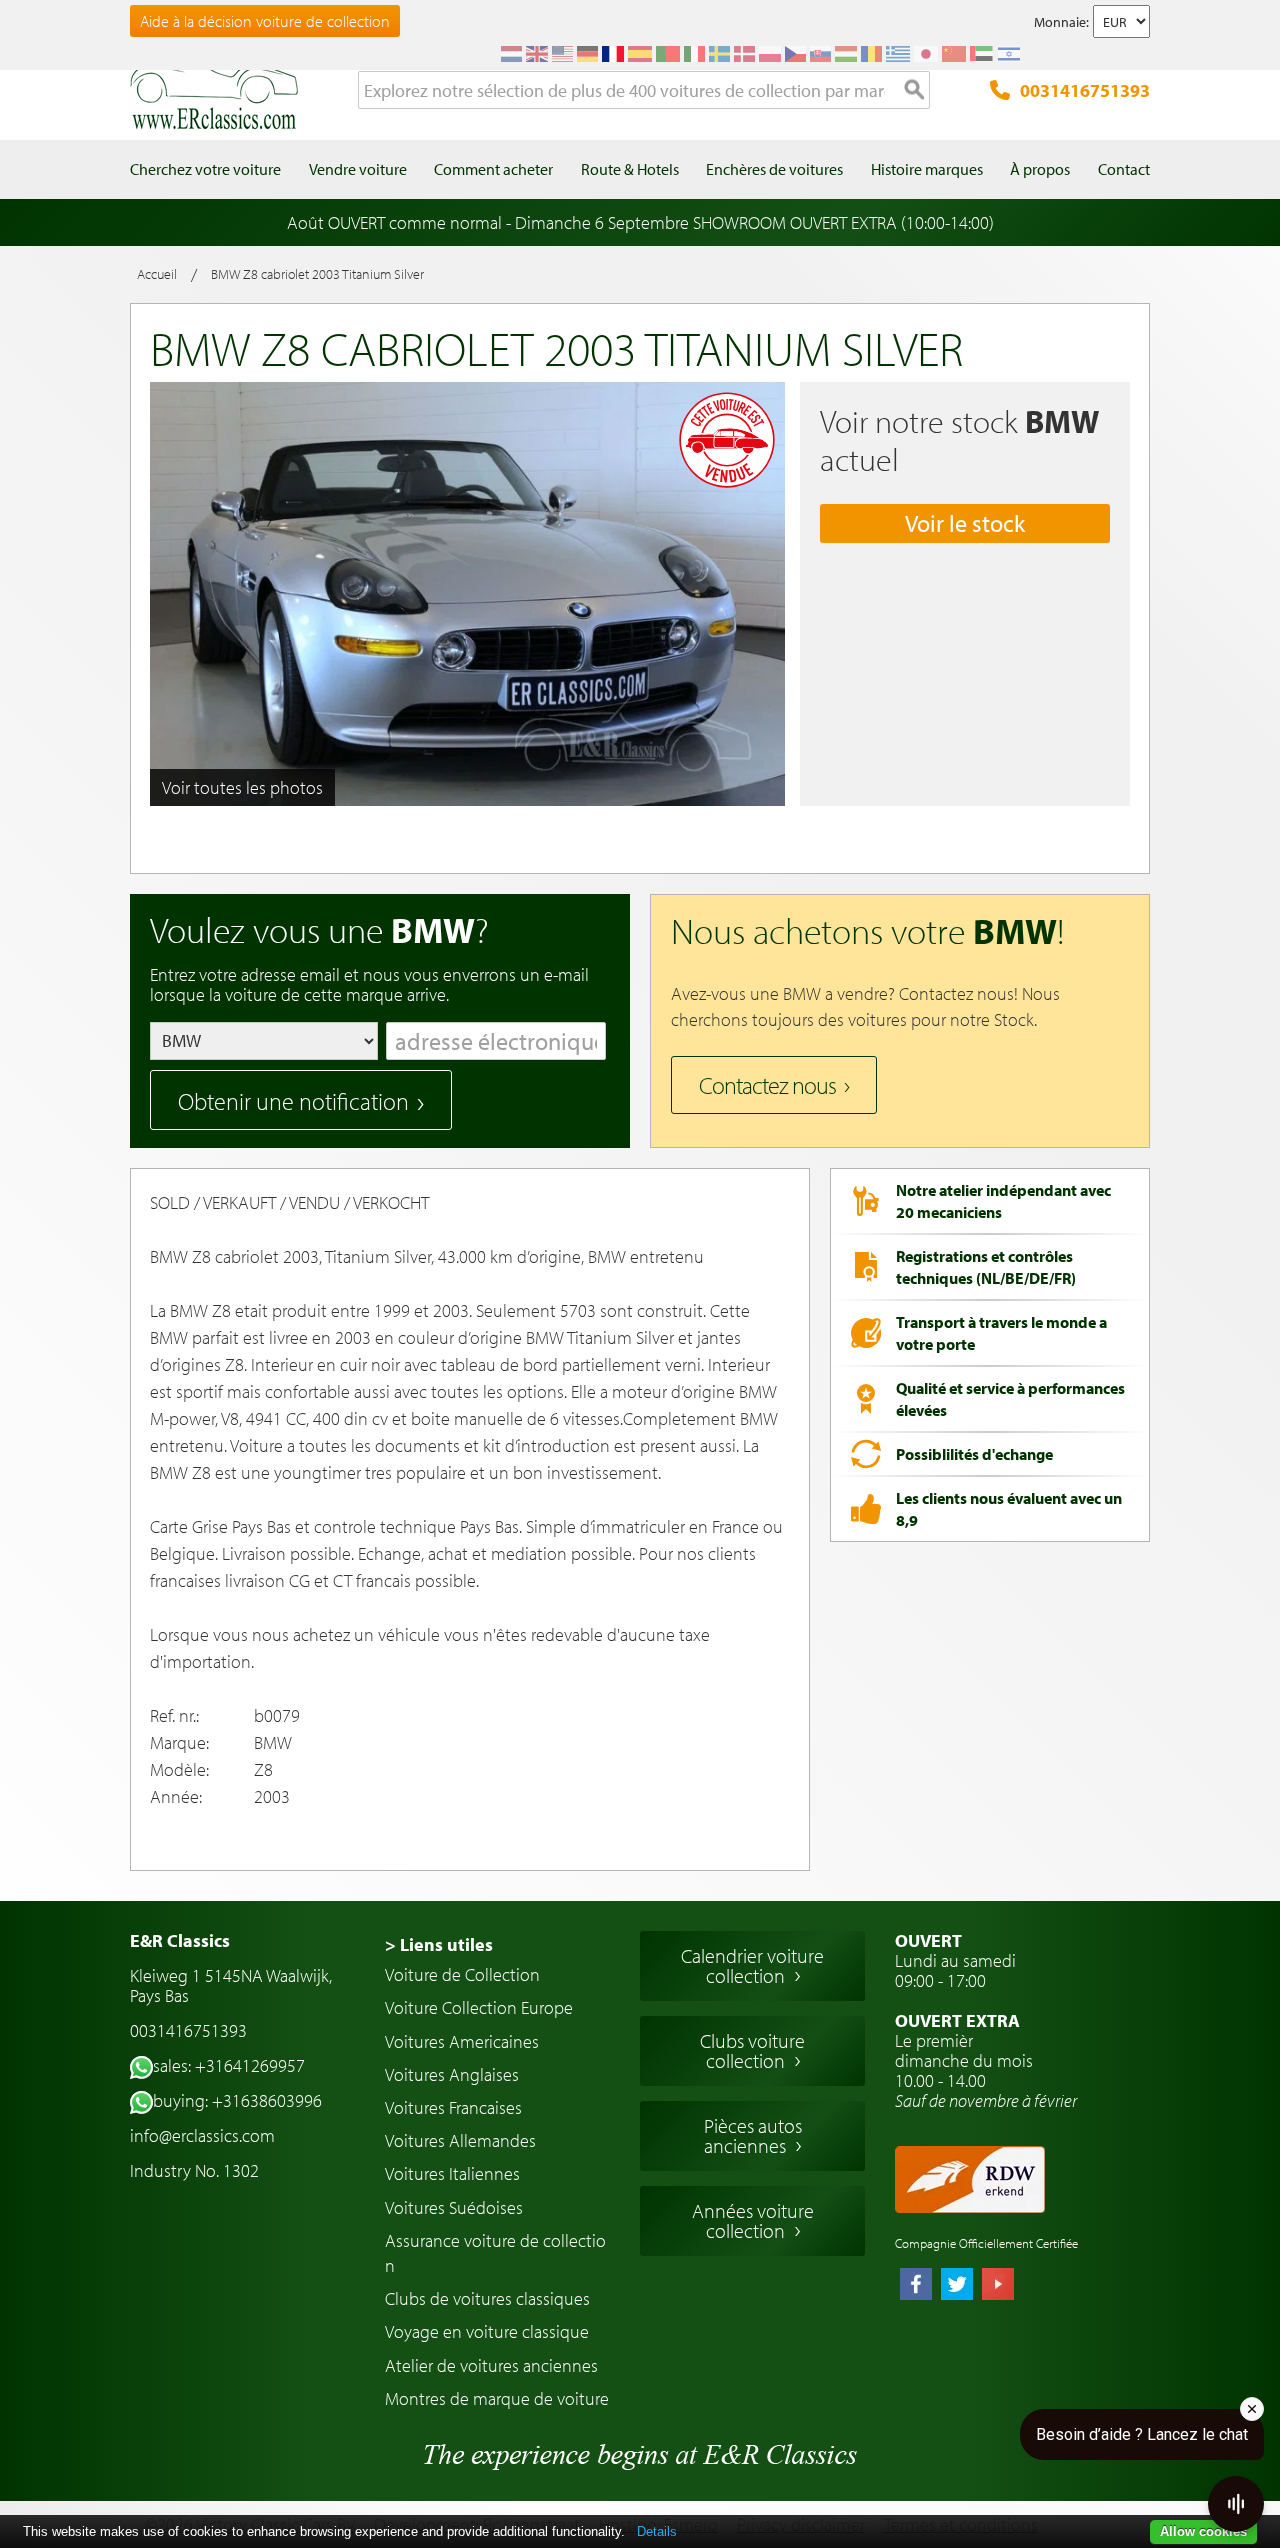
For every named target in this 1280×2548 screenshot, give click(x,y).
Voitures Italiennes (452, 2173)
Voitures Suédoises (454, 2207)
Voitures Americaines (462, 2041)
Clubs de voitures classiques (487, 2298)
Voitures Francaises (453, 2107)
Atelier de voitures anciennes (491, 2365)
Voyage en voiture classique (487, 2331)
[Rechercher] (915, 91)
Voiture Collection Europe (479, 2007)
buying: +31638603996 (237, 2100)
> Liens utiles (439, 1944)
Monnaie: (1061, 22)
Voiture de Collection (462, 1974)
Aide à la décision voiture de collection (265, 21)
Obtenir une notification (293, 1101)
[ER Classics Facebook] (916, 2286)
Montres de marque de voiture (497, 2398)
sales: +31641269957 (229, 2065)
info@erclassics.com (202, 2135)
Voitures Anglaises (452, 2074)
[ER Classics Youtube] (998, 2286)
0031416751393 (1085, 90)
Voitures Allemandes (460, 2140)
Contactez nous (767, 1085)
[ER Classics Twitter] (957, 2286)
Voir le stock (965, 523)
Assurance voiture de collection (495, 2253)
